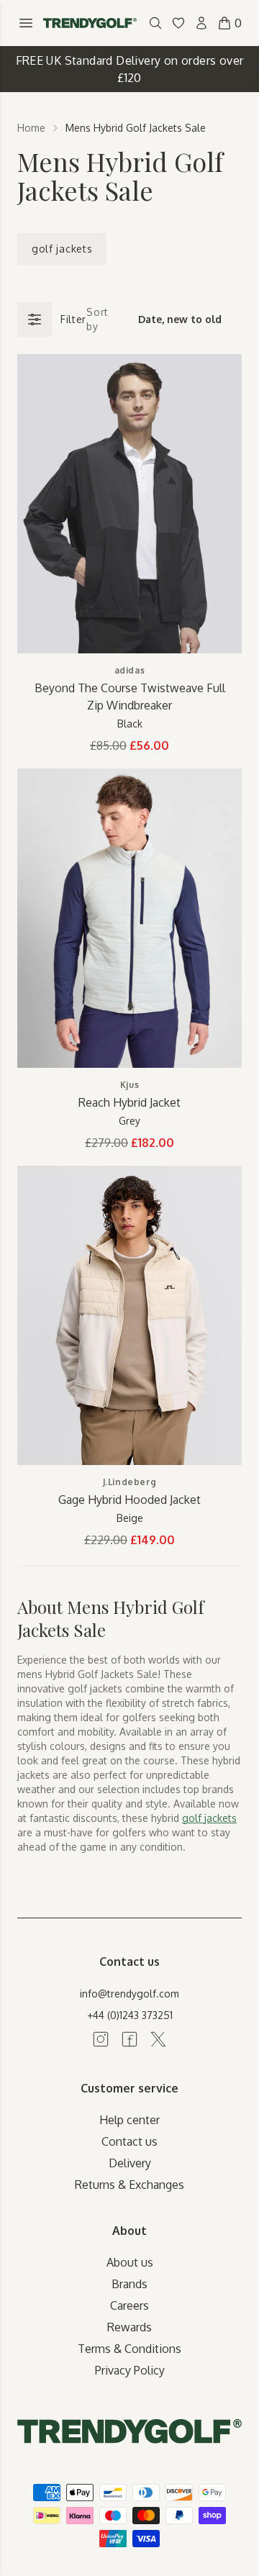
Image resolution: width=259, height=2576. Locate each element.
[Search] (155, 23)
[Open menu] (26, 23)
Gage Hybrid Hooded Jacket (129, 1500)
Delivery (130, 2163)
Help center (129, 2120)
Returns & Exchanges (129, 2185)
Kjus (129, 1085)
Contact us (129, 2141)
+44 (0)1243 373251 (130, 2015)
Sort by (97, 319)
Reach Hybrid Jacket (129, 1102)
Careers (129, 2305)
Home (31, 128)
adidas (130, 670)
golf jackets (62, 249)
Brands (129, 2284)
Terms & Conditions (129, 2349)
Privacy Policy (130, 2370)
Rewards (129, 2327)
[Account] (201, 23)
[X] (158, 2039)
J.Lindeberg (130, 1482)
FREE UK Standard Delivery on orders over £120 (130, 69)
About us (130, 2262)
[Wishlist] (178, 23)
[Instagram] (101, 2039)
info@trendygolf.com (129, 1994)
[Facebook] (129, 2039)
